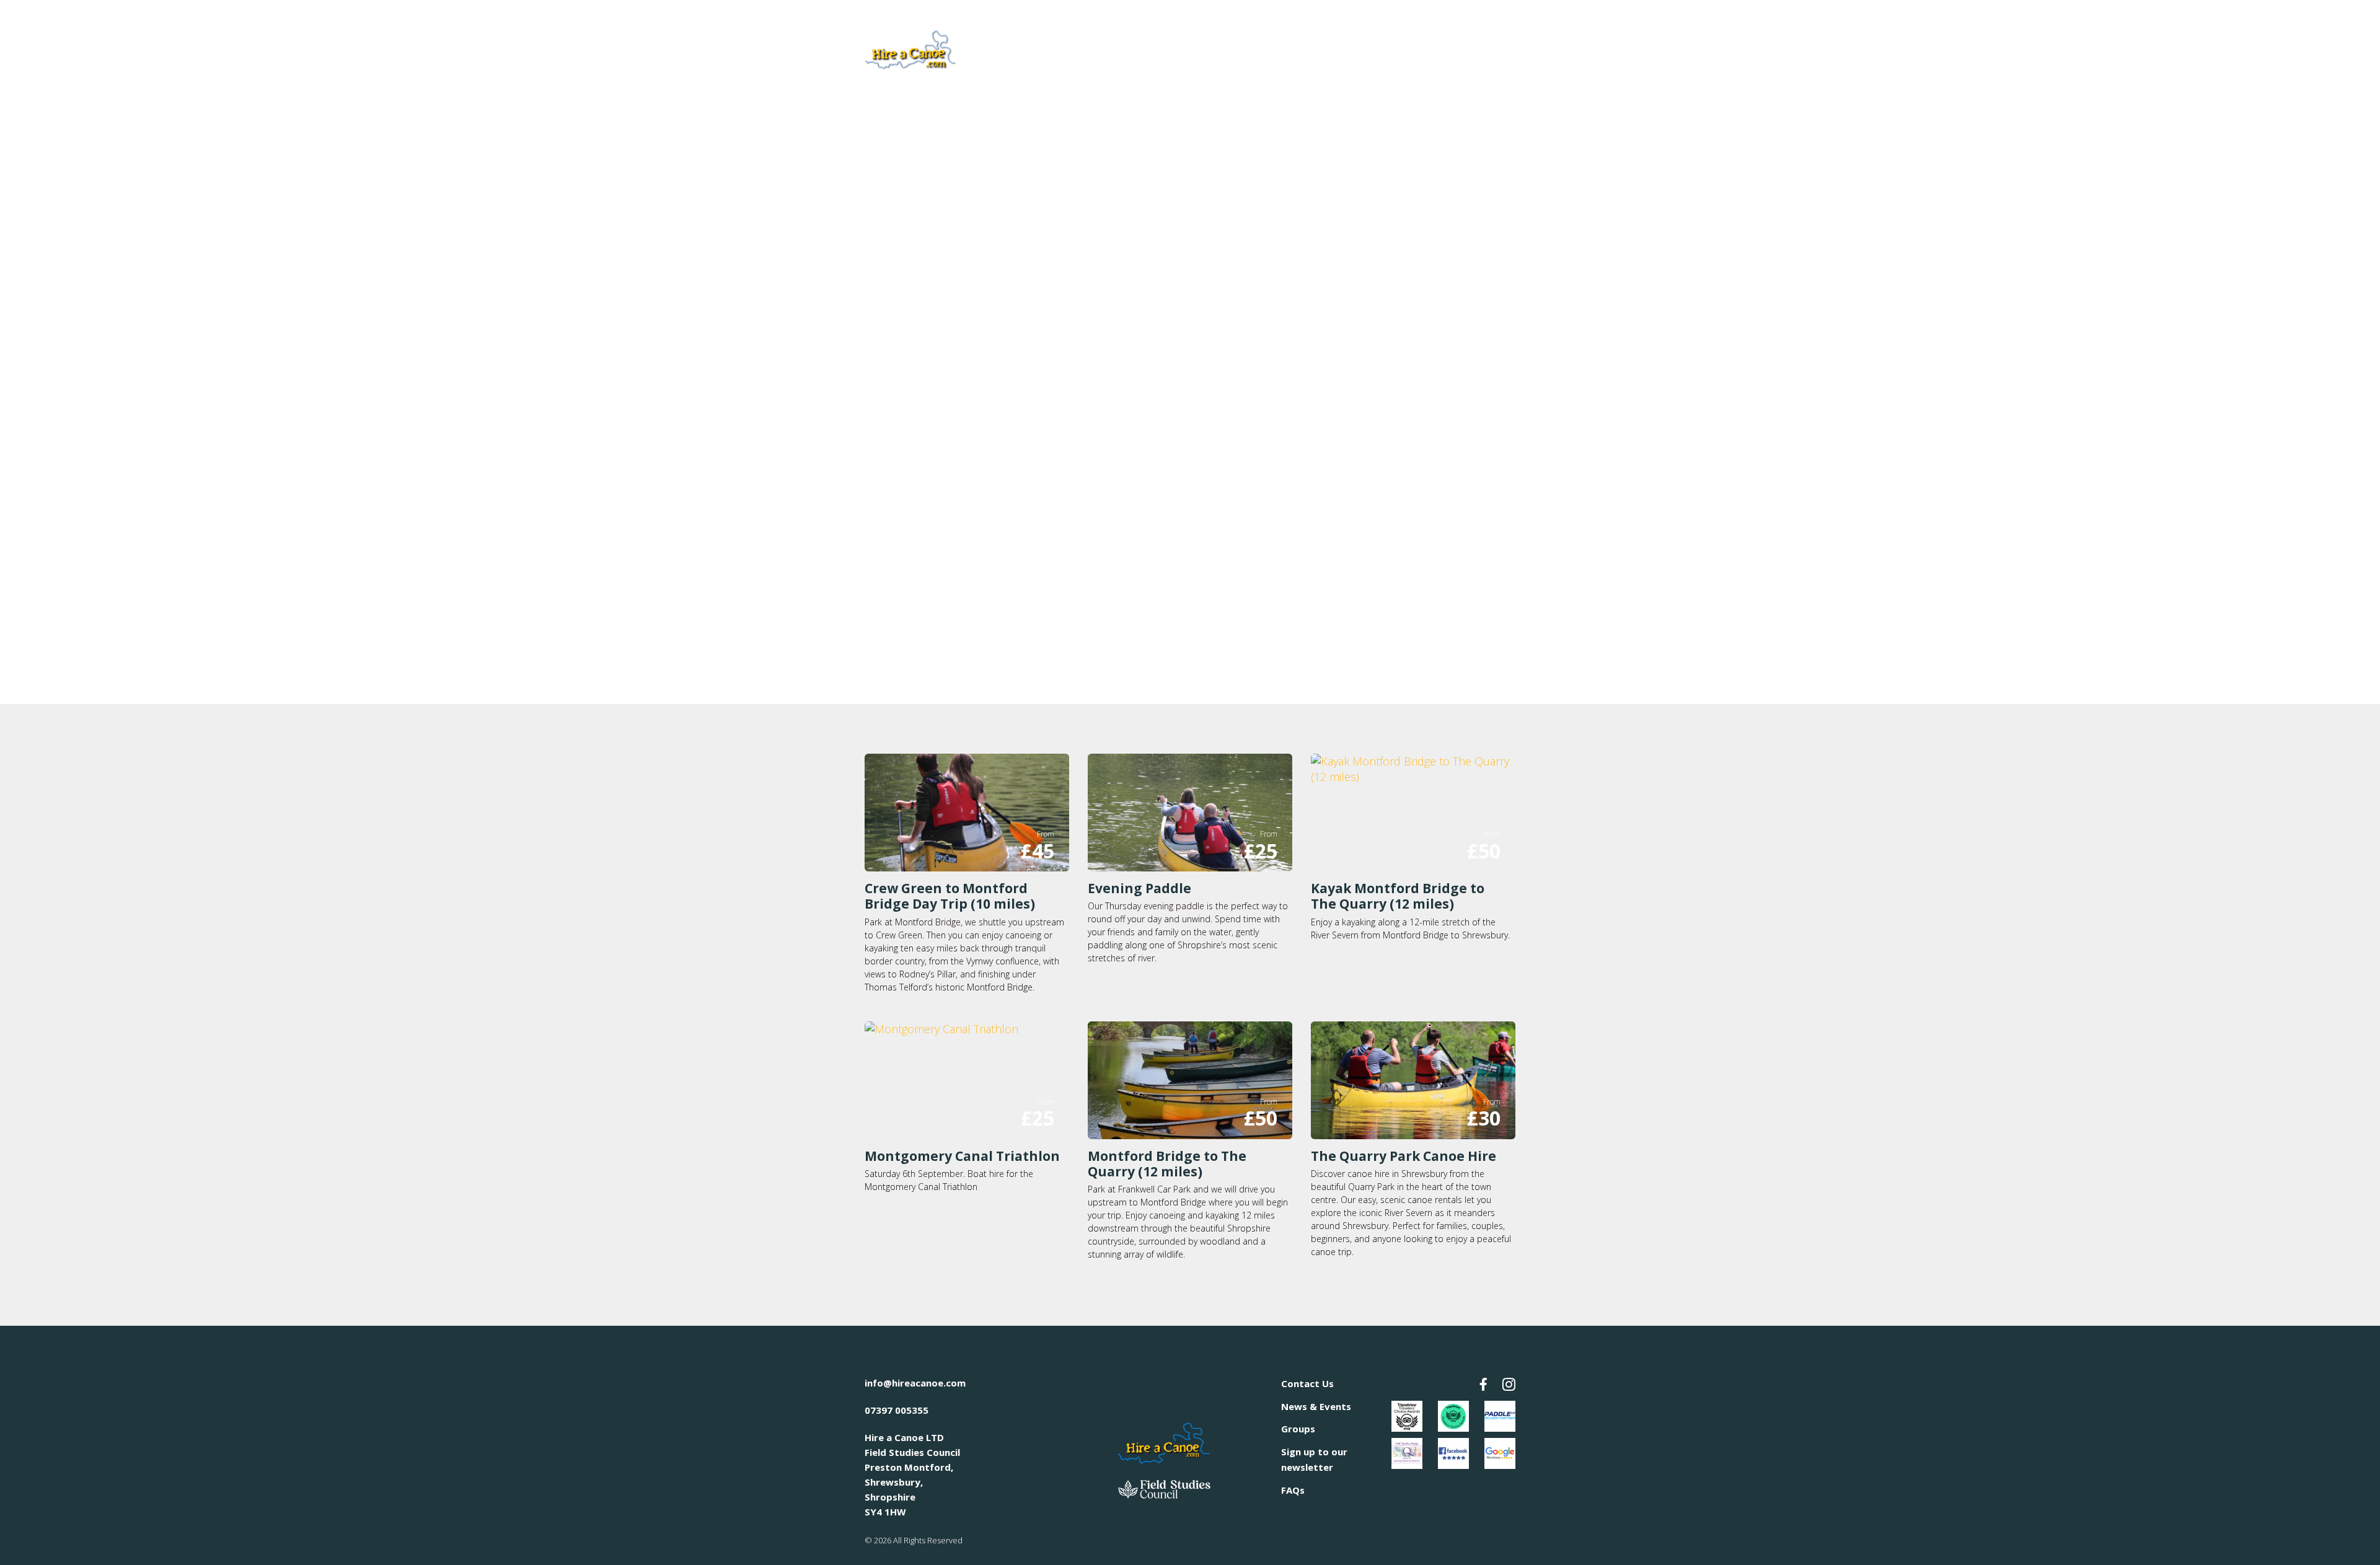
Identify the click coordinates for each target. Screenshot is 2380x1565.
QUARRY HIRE (1170, 48)
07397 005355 (897, 1410)
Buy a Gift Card (1470, 47)
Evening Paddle (1139, 888)
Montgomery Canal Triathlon (962, 1156)
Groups (1298, 1429)
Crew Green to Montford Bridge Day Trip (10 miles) (950, 896)
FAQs (1293, 1490)
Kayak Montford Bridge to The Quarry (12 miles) (1398, 896)
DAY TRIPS (1254, 48)
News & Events (1316, 1406)
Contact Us (1307, 1383)
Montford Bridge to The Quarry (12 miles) (1167, 1164)
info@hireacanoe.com (915, 1383)
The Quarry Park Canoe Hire (1404, 1156)
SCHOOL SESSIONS (1351, 48)
